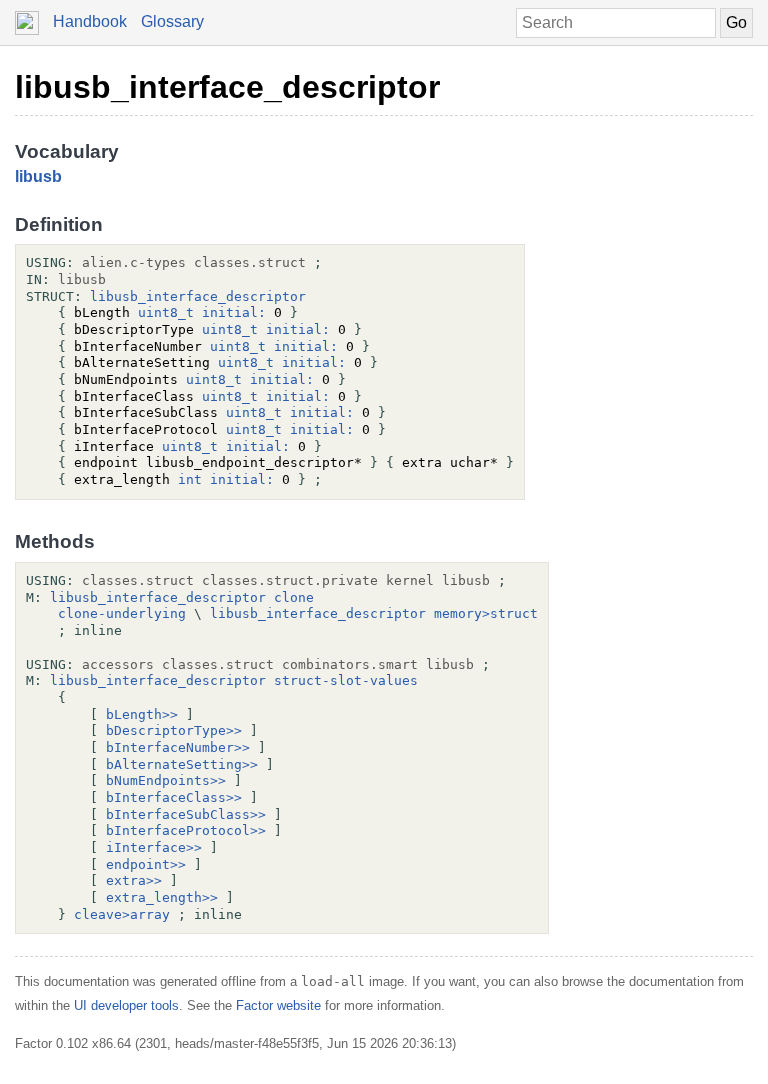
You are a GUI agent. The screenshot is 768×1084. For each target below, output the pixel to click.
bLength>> (142, 714)
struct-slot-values (346, 680)
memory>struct (486, 613)
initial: (234, 312)
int (190, 479)
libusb (38, 176)
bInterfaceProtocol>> (186, 830)
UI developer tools (126, 1005)
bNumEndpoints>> (166, 780)
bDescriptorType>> (174, 730)
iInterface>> (154, 847)
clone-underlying (122, 613)
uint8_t (166, 312)
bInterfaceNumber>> (178, 747)
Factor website (278, 1005)
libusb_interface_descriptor (227, 87)
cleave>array (122, 914)
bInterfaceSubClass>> (186, 814)
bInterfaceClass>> (174, 797)
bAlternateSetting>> (182, 764)
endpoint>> (146, 864)
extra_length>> (162, 897)
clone (294, 597)
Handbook (90, 21)
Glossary (172, 21)
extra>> (134, 880)
